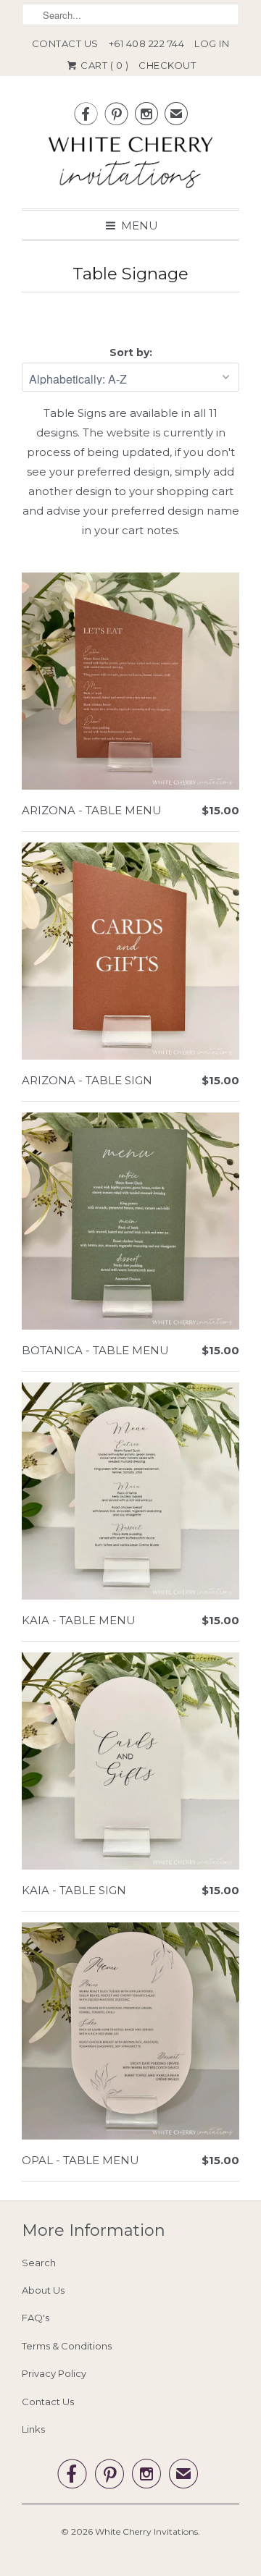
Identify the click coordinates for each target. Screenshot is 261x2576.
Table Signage (130, 274)
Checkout (167, 65)
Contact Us (65, 43)
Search (39, 2263)
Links (33, 2429)
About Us (43, 2290)
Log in (212, 43)
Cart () (104, 65)
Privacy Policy (54, 2373)
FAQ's (36, 2318)
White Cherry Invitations (146, 2531)
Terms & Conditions (67, 2346)
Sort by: (131, 352)
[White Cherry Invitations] (130, 166)
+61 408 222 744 (147, 43)
